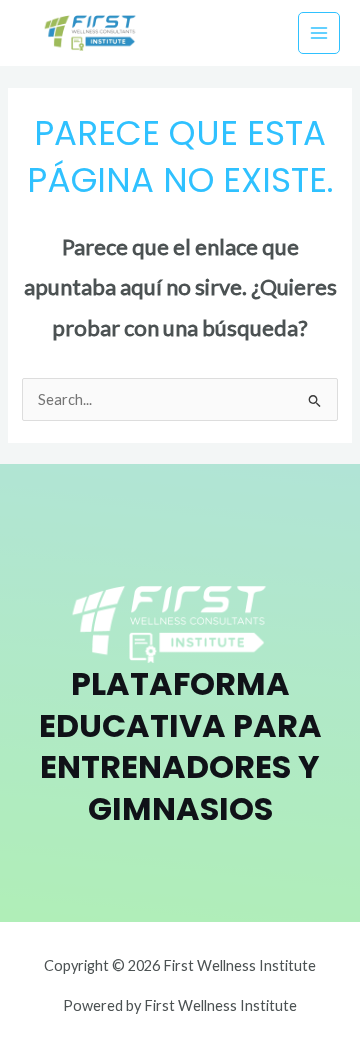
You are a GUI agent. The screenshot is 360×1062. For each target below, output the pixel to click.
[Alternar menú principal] (319, 33)
